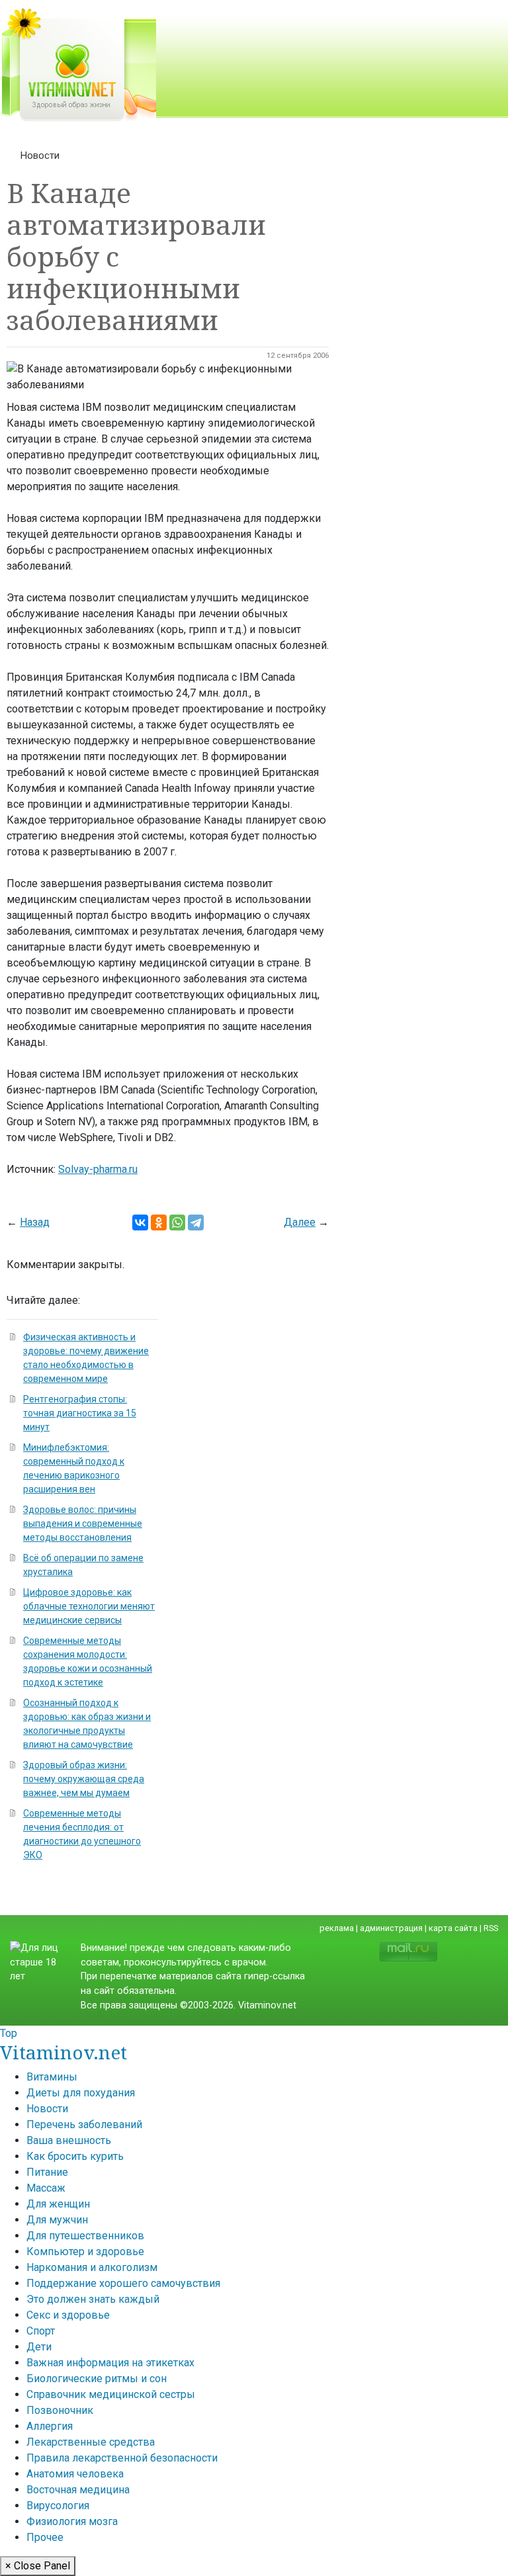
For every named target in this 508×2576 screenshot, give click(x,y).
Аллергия (50, 2426)
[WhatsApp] (177, 1223)
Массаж (46, 2188)
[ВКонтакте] (140, 1223)
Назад (35, 1222)
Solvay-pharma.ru (98, 1169)
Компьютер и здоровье (85, 2252)
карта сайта (453, 1928)
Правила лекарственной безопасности (122, 2458)
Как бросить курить (75, 2156)
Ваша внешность (69, 2140)
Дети (39, 2347)
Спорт (41, 2331)
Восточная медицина (78, 2490)
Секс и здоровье (68, 2315)
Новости (40, 155)
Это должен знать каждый (93, 2299)
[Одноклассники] (159, 1223)
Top (9, 2033)
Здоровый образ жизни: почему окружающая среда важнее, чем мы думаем (84, 1779)
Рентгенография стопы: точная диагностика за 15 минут (80, 1413)
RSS (491, 1928)
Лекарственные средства (91, 2442)
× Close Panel (38, 2566)
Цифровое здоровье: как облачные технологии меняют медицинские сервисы (89, 1606)
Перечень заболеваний (84, 2125)
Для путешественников (85, 2236)
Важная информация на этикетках (110, 2363)
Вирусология (58, 2506)
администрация (391, 1928)
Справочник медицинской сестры (111, 2394)
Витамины (52, 2077)
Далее (300, 1222)
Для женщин (58, 2204)
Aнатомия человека (75, 2474)
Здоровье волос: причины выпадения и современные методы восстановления (83, 1524)
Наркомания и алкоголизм (92, 2267)
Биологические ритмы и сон (97, 2379)
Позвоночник (60, 2410)
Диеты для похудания (81, 2093)
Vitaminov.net (63, 2052)
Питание (47, 2172)
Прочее (45, 2537)
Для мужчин (57, 2220)
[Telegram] (196, 1223)
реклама (337, 1928)
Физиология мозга (72, 2521)
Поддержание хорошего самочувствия (123, 2283)
